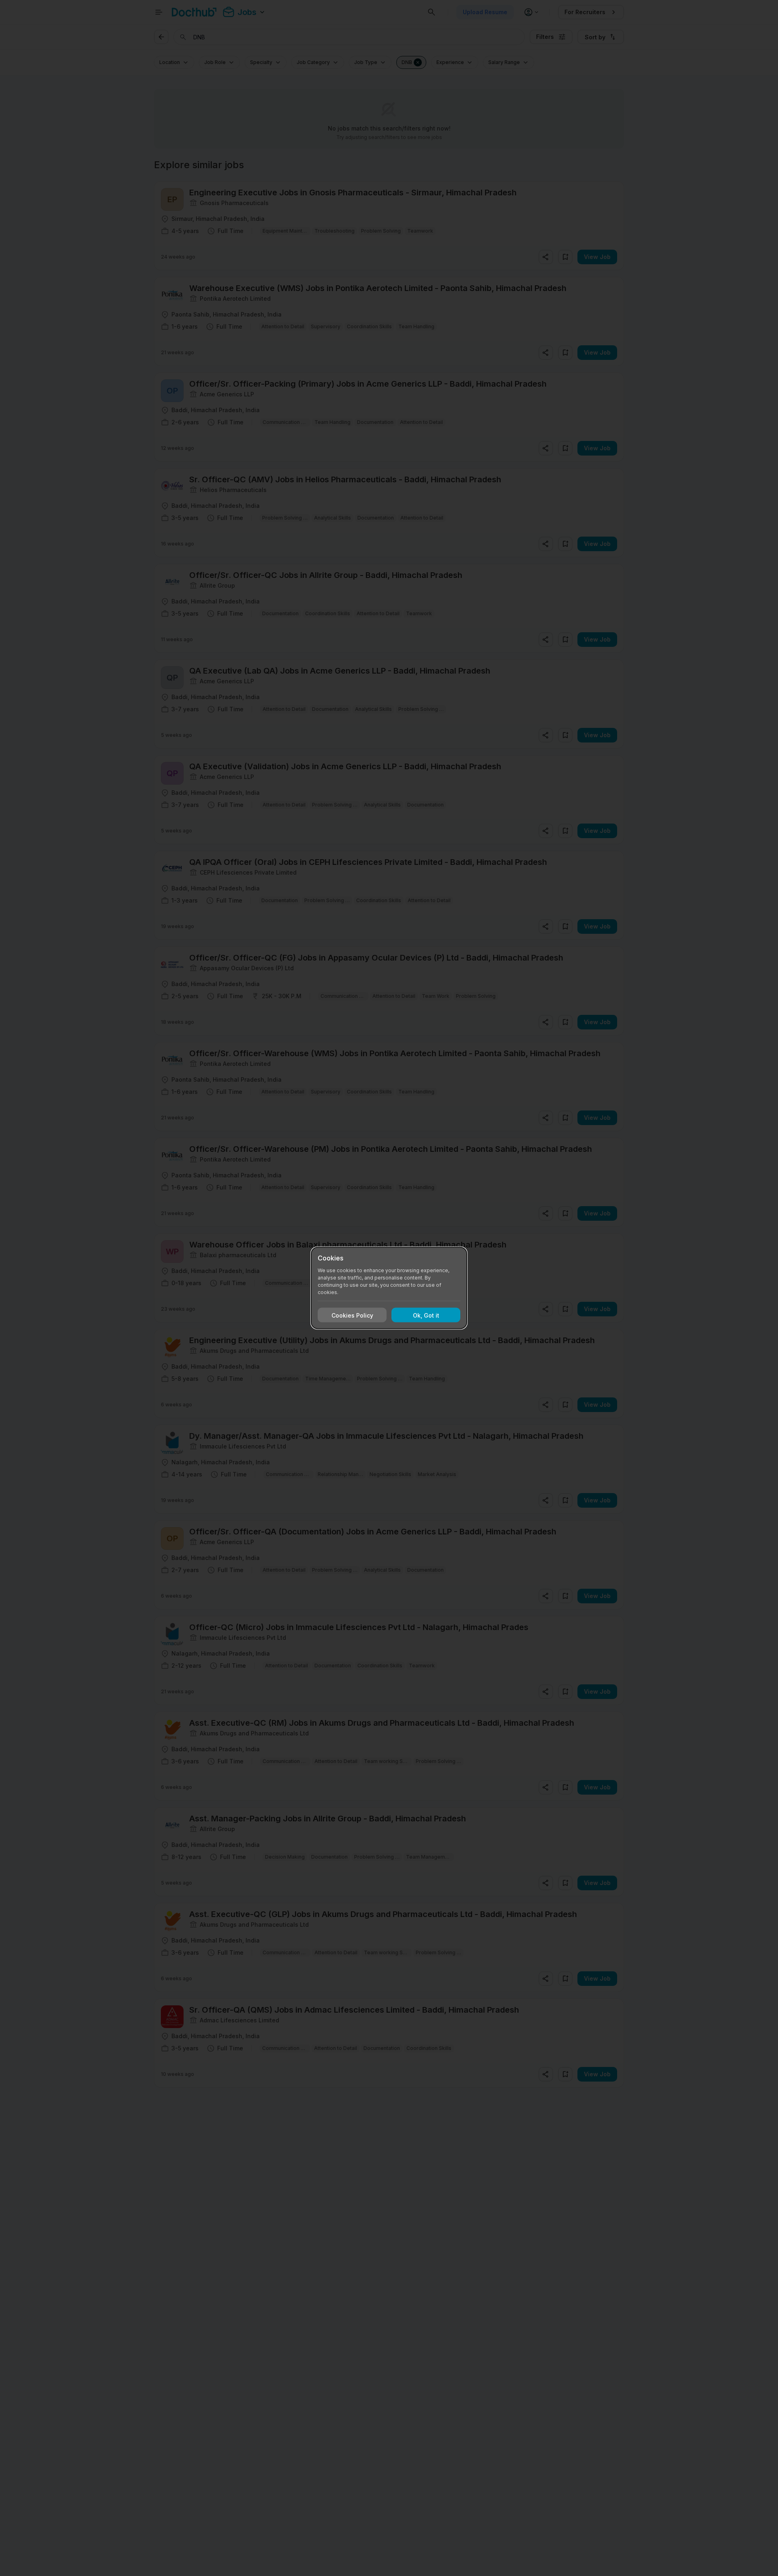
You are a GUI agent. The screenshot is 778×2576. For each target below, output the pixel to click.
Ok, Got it (426, 1315)
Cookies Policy (352, 1315)
